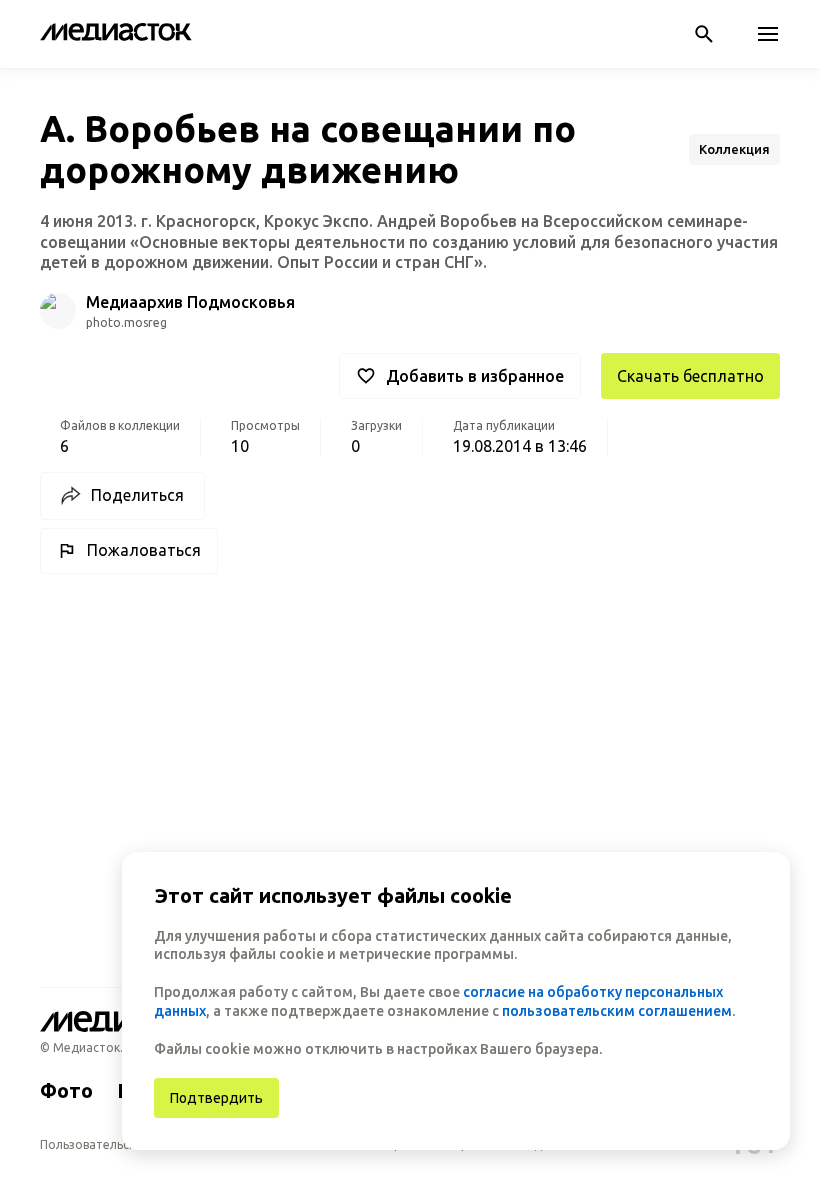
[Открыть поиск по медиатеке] (704, 34)
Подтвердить (216, 1098)
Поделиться (137, 495)
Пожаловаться (144, 550)
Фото (66, 1090)
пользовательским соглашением (617, 1011)
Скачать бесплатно (690, 376)
